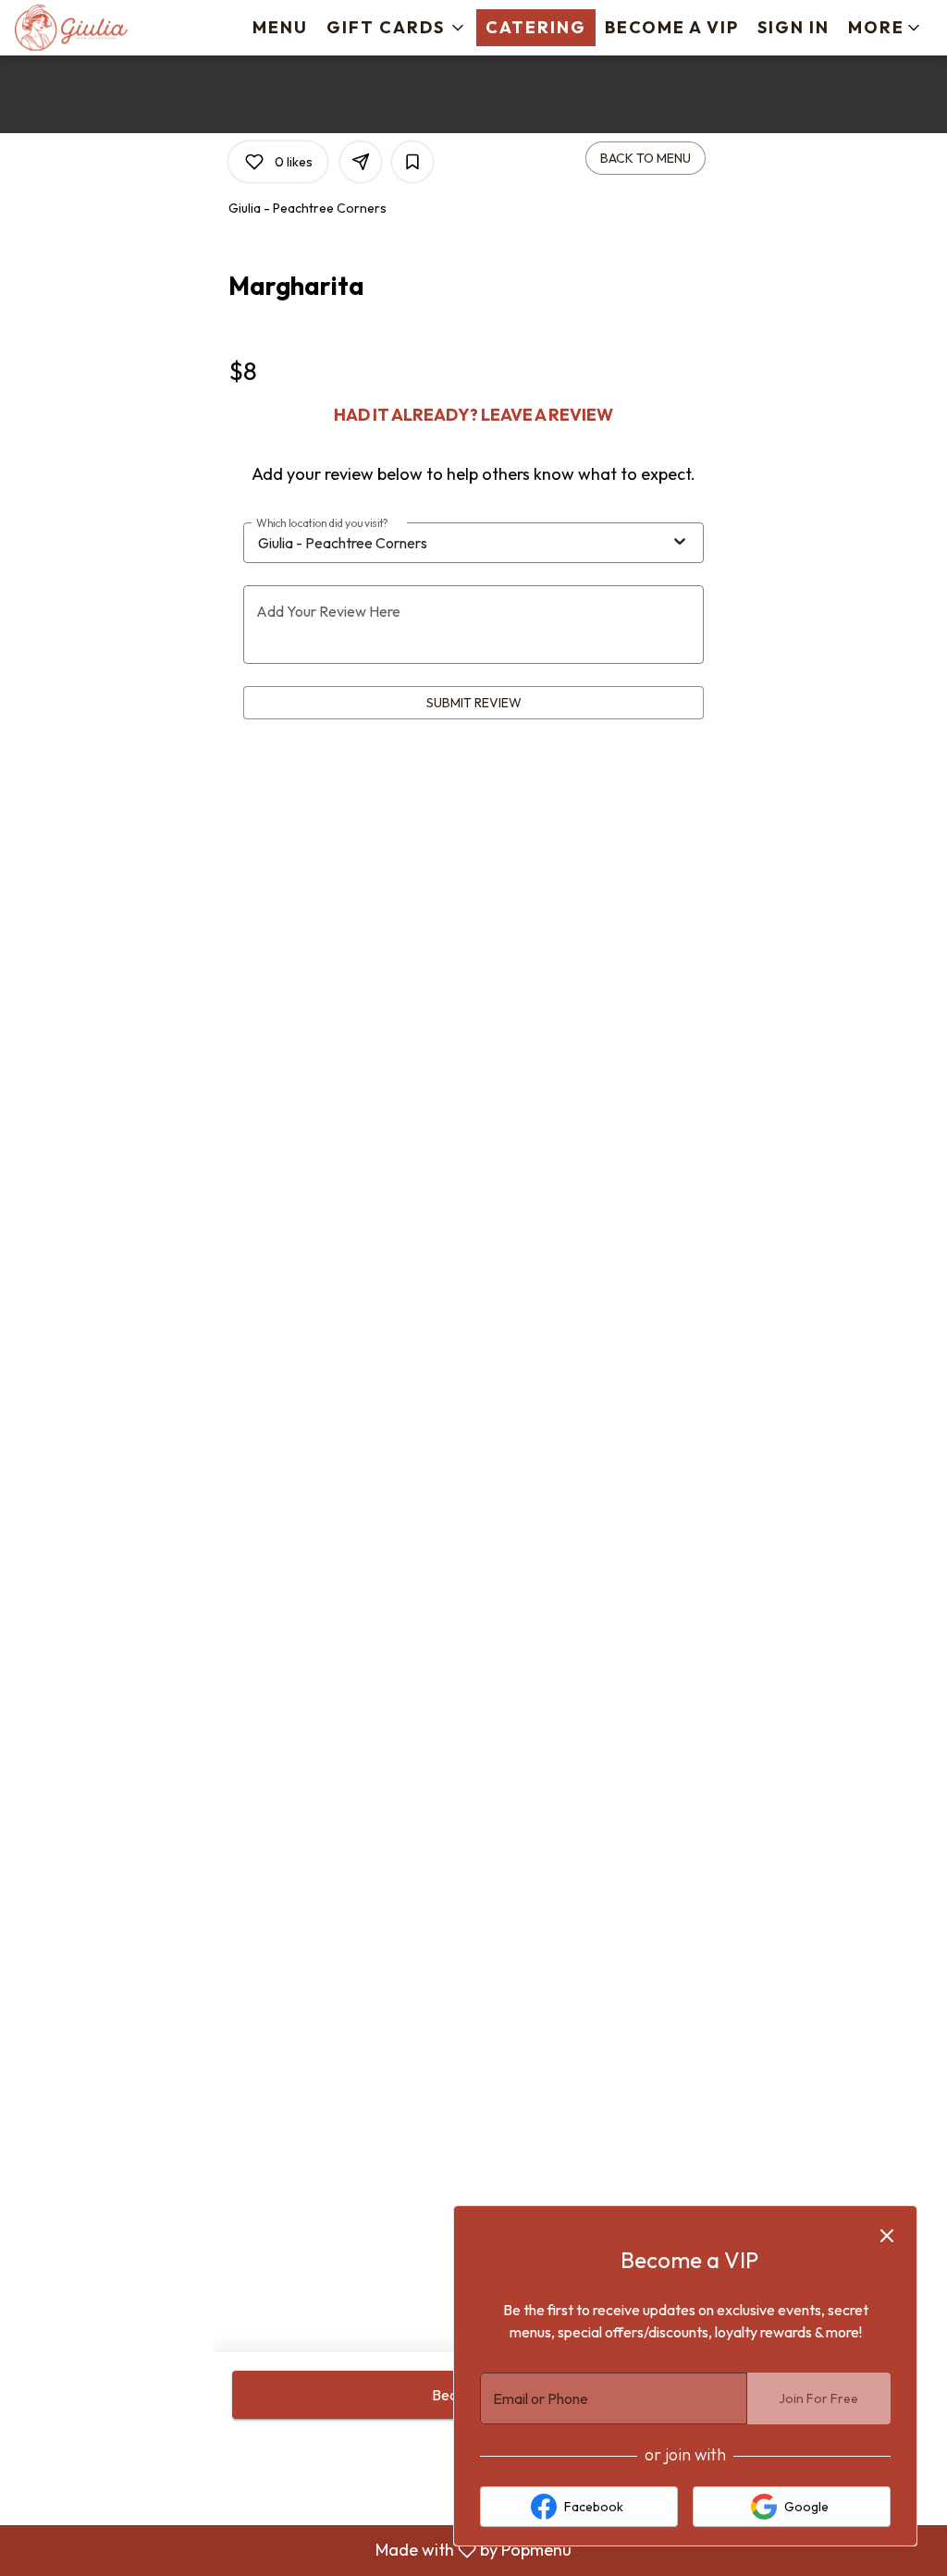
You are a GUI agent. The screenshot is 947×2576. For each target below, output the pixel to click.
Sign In (793, 27)
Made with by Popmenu (293, 2551)
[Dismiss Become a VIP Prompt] (887, 2236)
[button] (397, 28)
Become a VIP (672, 27)
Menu (280, 27)
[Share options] (361, 162)
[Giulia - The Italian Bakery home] (98, 28)
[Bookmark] (412, 162)
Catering (536, 27)
